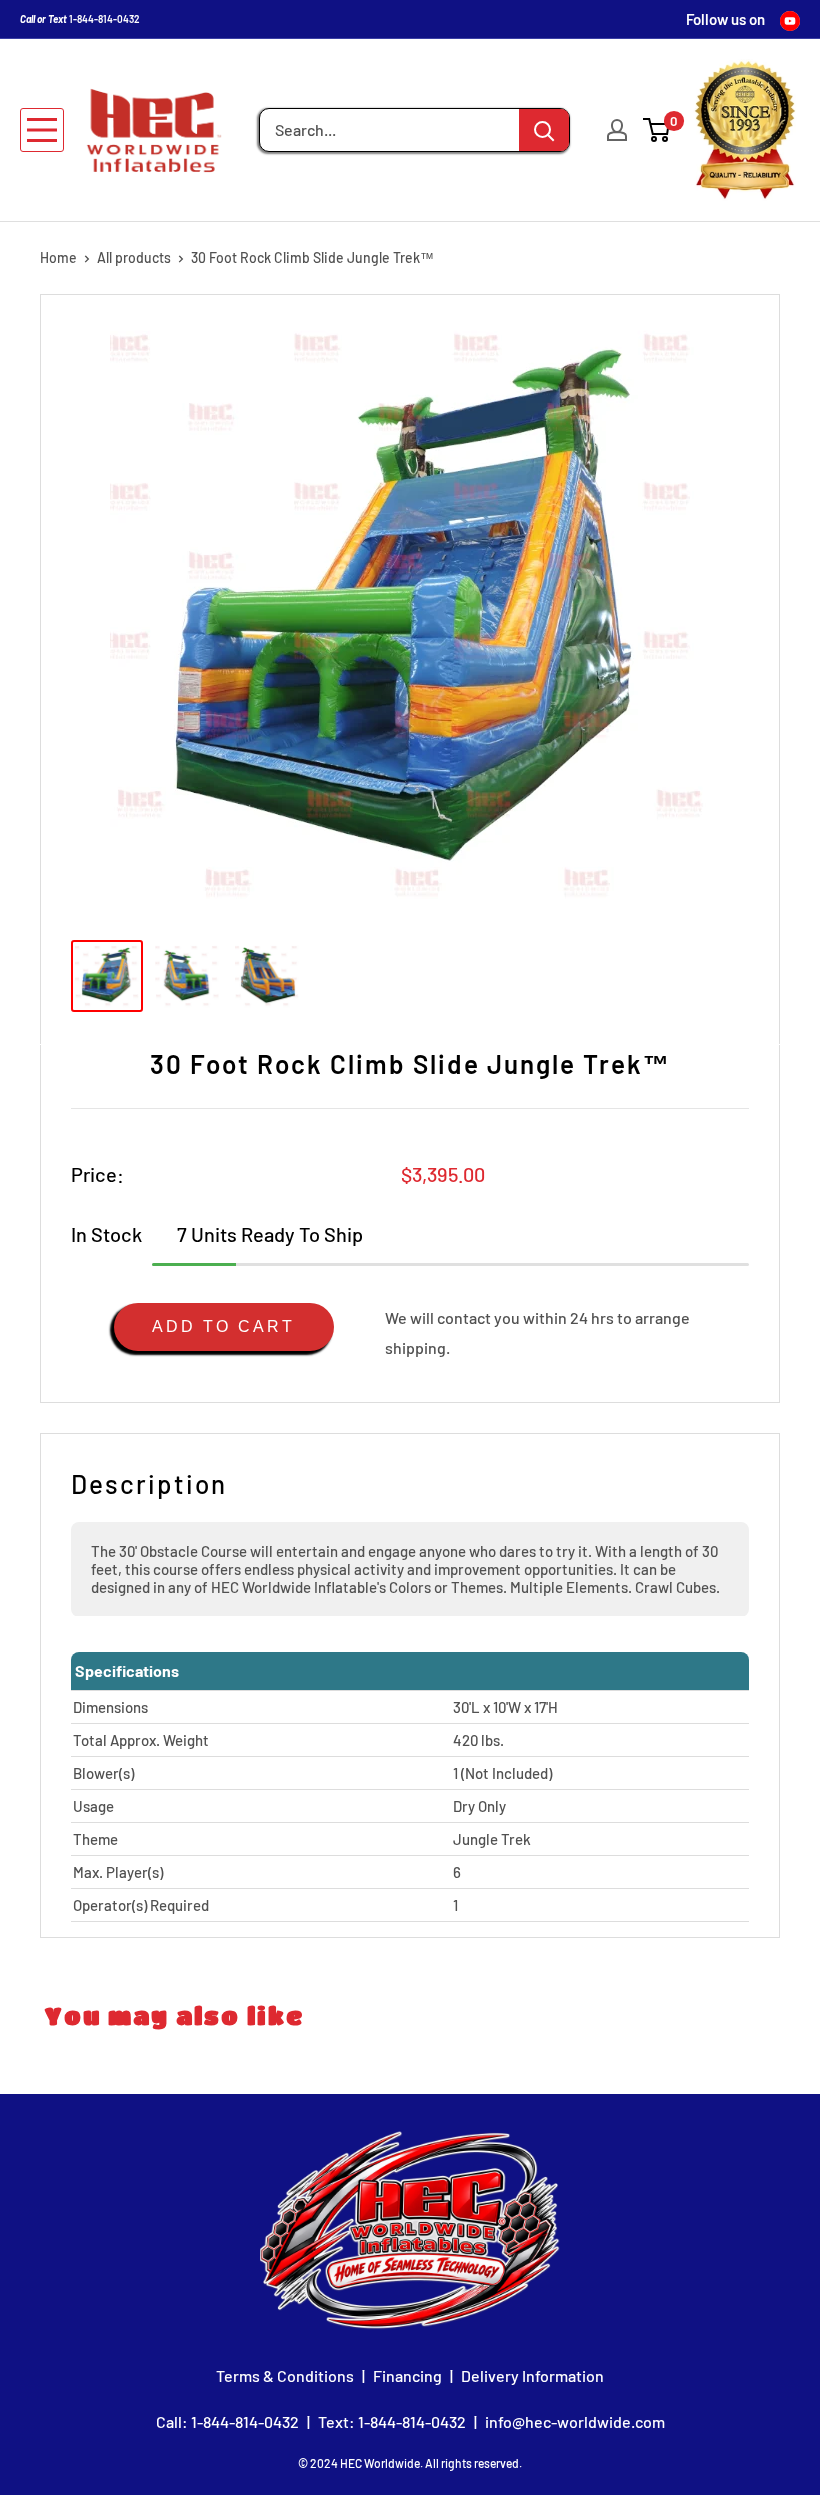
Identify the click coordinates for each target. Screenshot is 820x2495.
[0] (657, 130)
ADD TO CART (223, 1326)
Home (58, 257)
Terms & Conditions (285, 2375)
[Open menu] (42, 130)
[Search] (544, 130)
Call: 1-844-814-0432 (227, 2421)
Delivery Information (532, 2375)
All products (134, 257)
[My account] (617, 130)
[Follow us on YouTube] (790, 19)
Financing (407, 2375)
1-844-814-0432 (104, 19)
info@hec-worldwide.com (575, 2421)
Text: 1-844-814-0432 (392, 2421)
